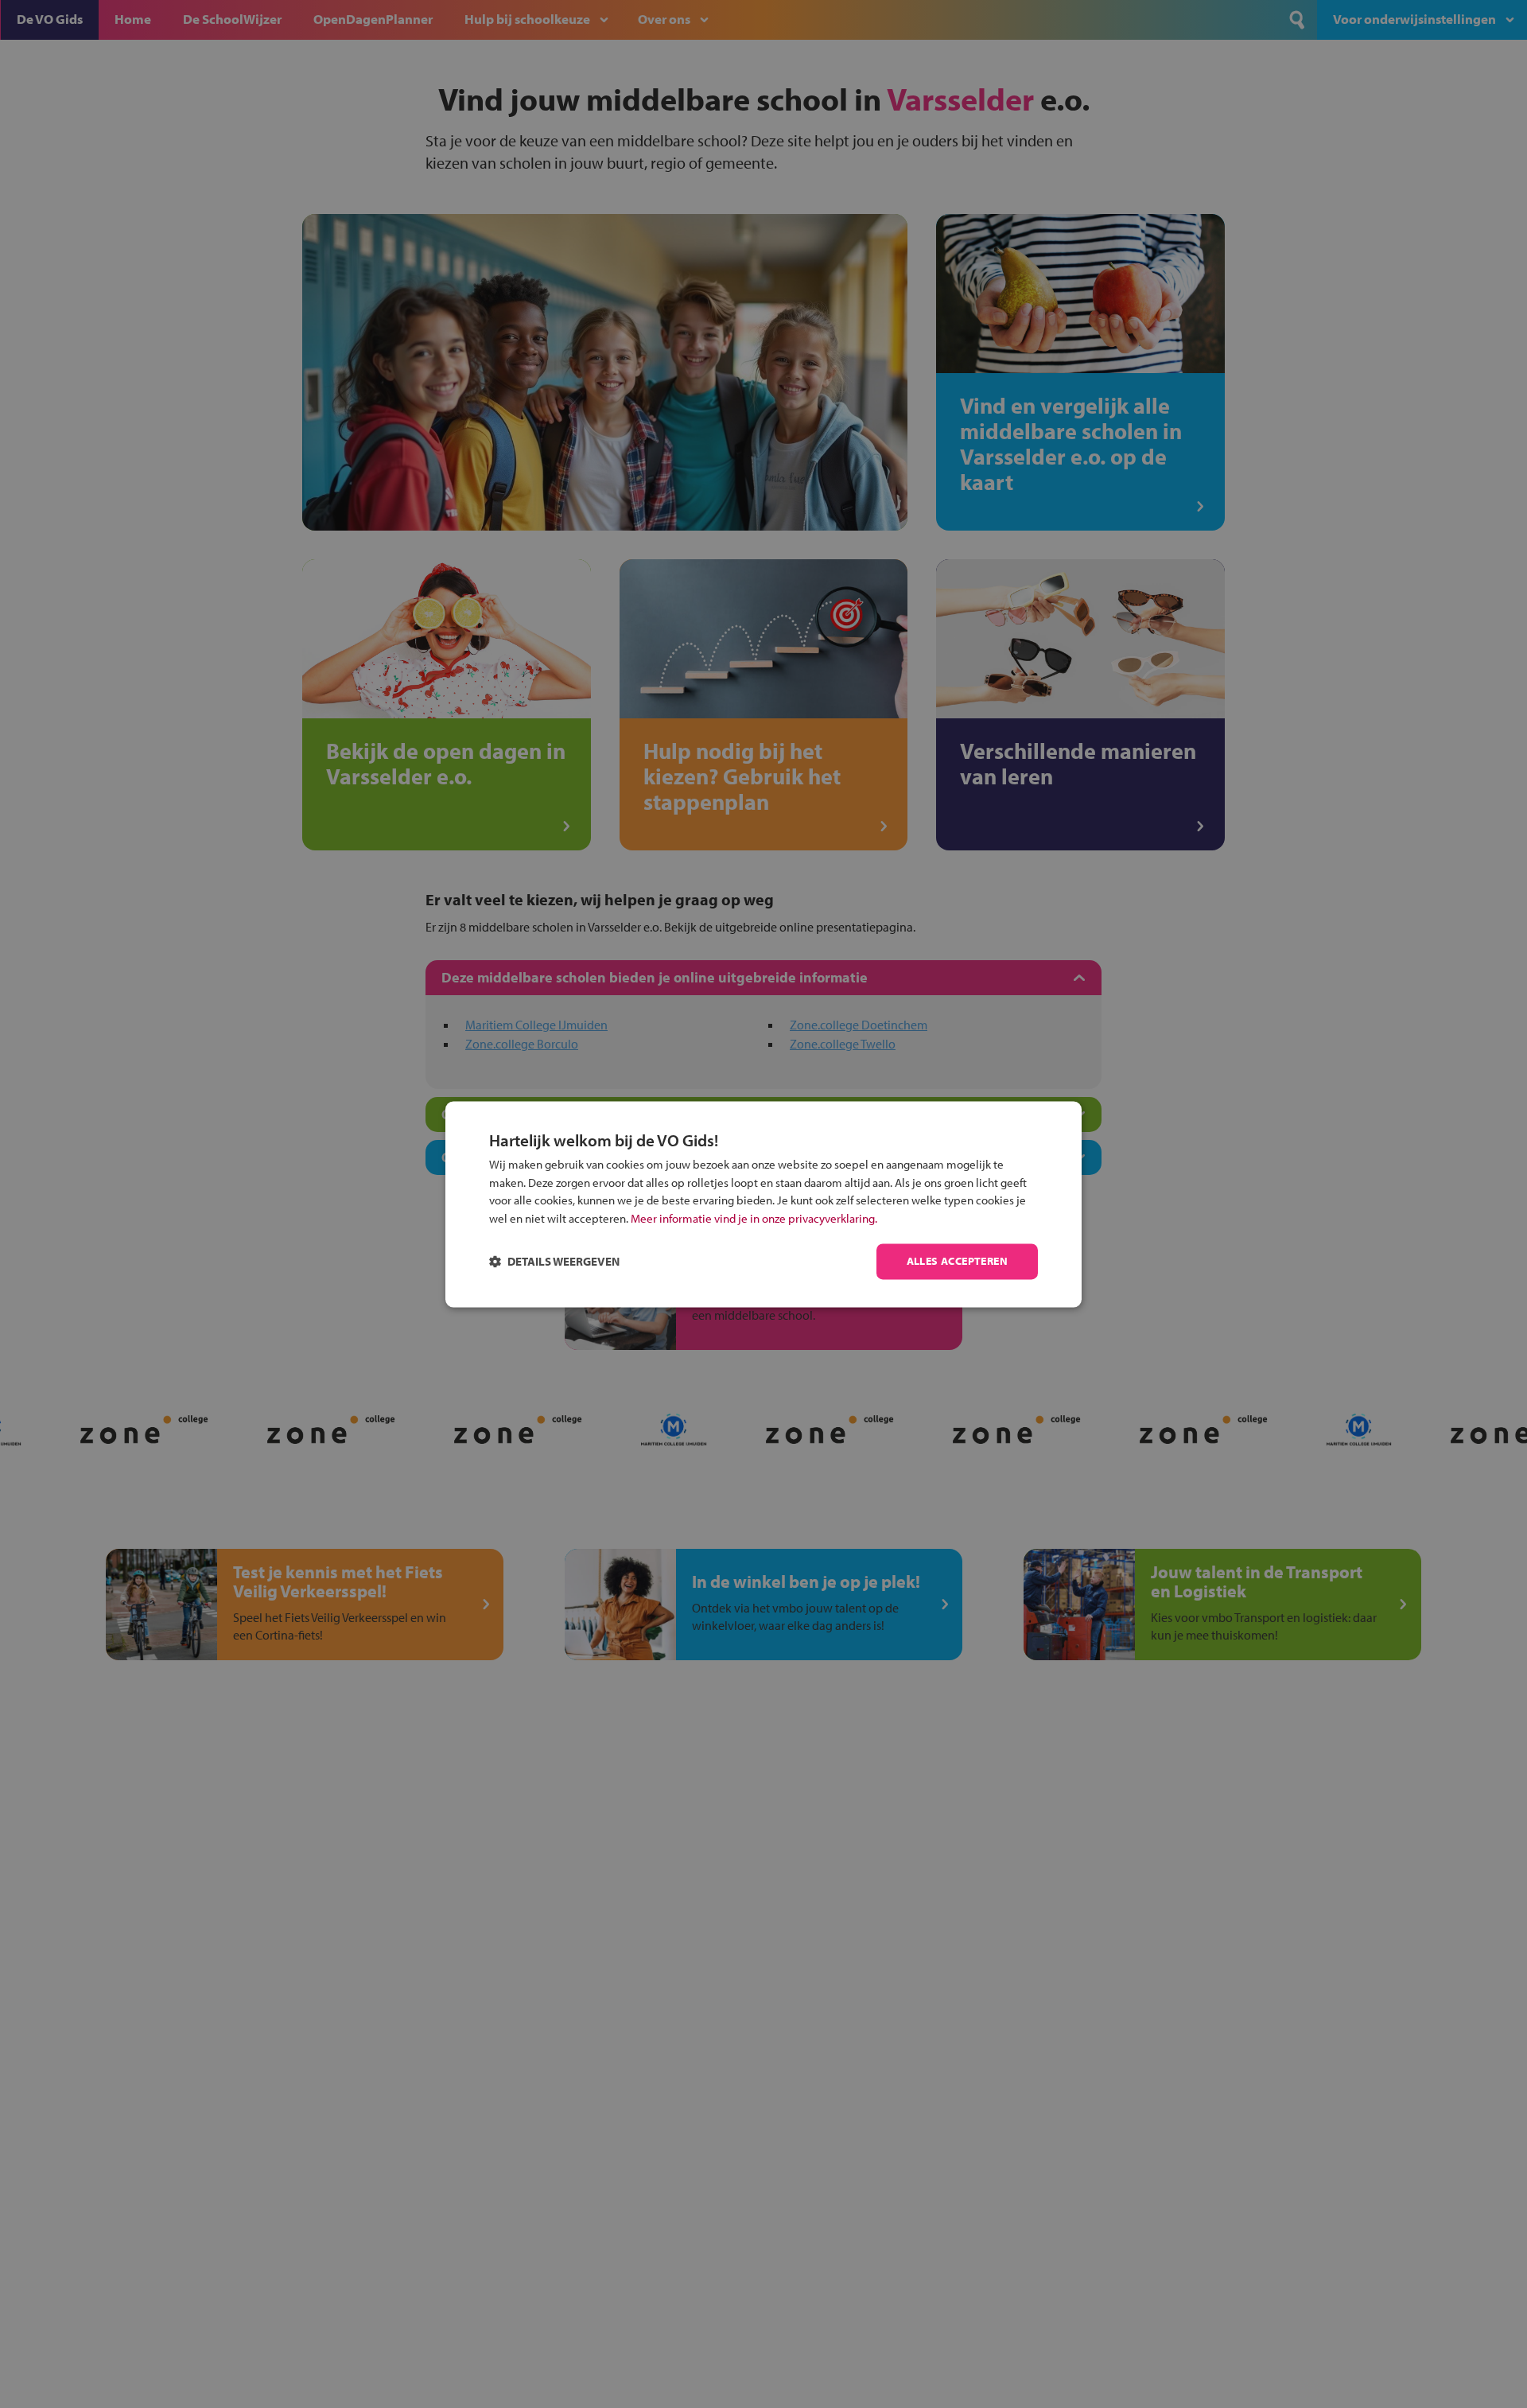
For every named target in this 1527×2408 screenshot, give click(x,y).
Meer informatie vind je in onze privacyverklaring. (754, 1218)
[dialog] (763, 1204)
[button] (554, 1261)
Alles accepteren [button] (957, 1261)
